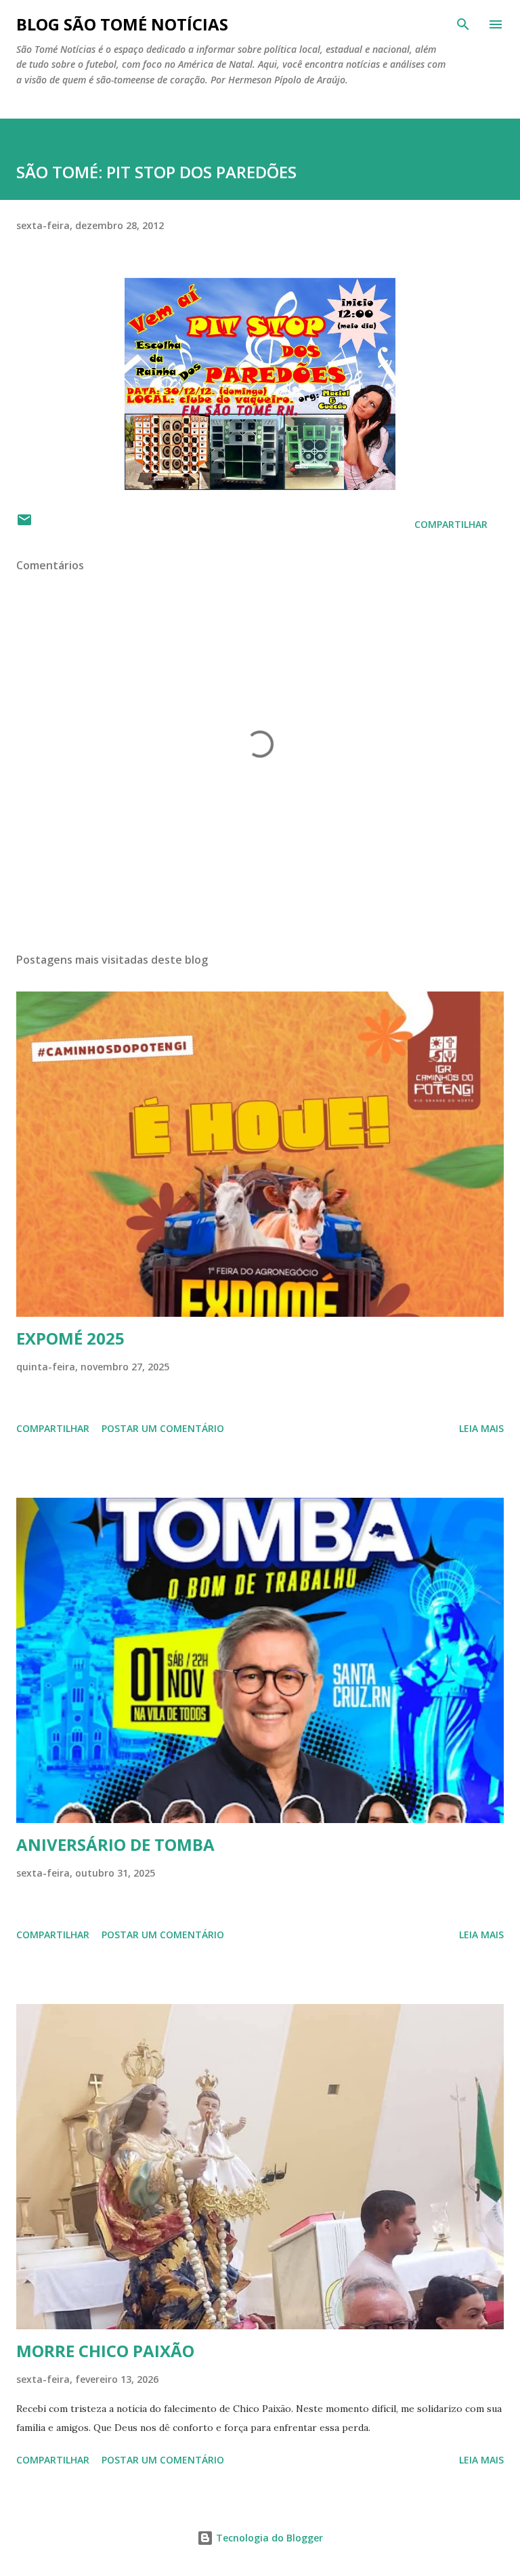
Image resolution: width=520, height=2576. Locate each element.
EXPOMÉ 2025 (70, 1338)
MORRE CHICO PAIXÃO (105, 2351)
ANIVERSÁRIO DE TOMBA (115, 1844)
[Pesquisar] (463, 24)
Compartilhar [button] (451, 524)
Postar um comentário (163, 1428)
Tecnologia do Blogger (268, 2538)
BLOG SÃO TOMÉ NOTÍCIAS (122, 24)
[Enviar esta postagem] (24, 524)
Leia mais (481, 1428)
